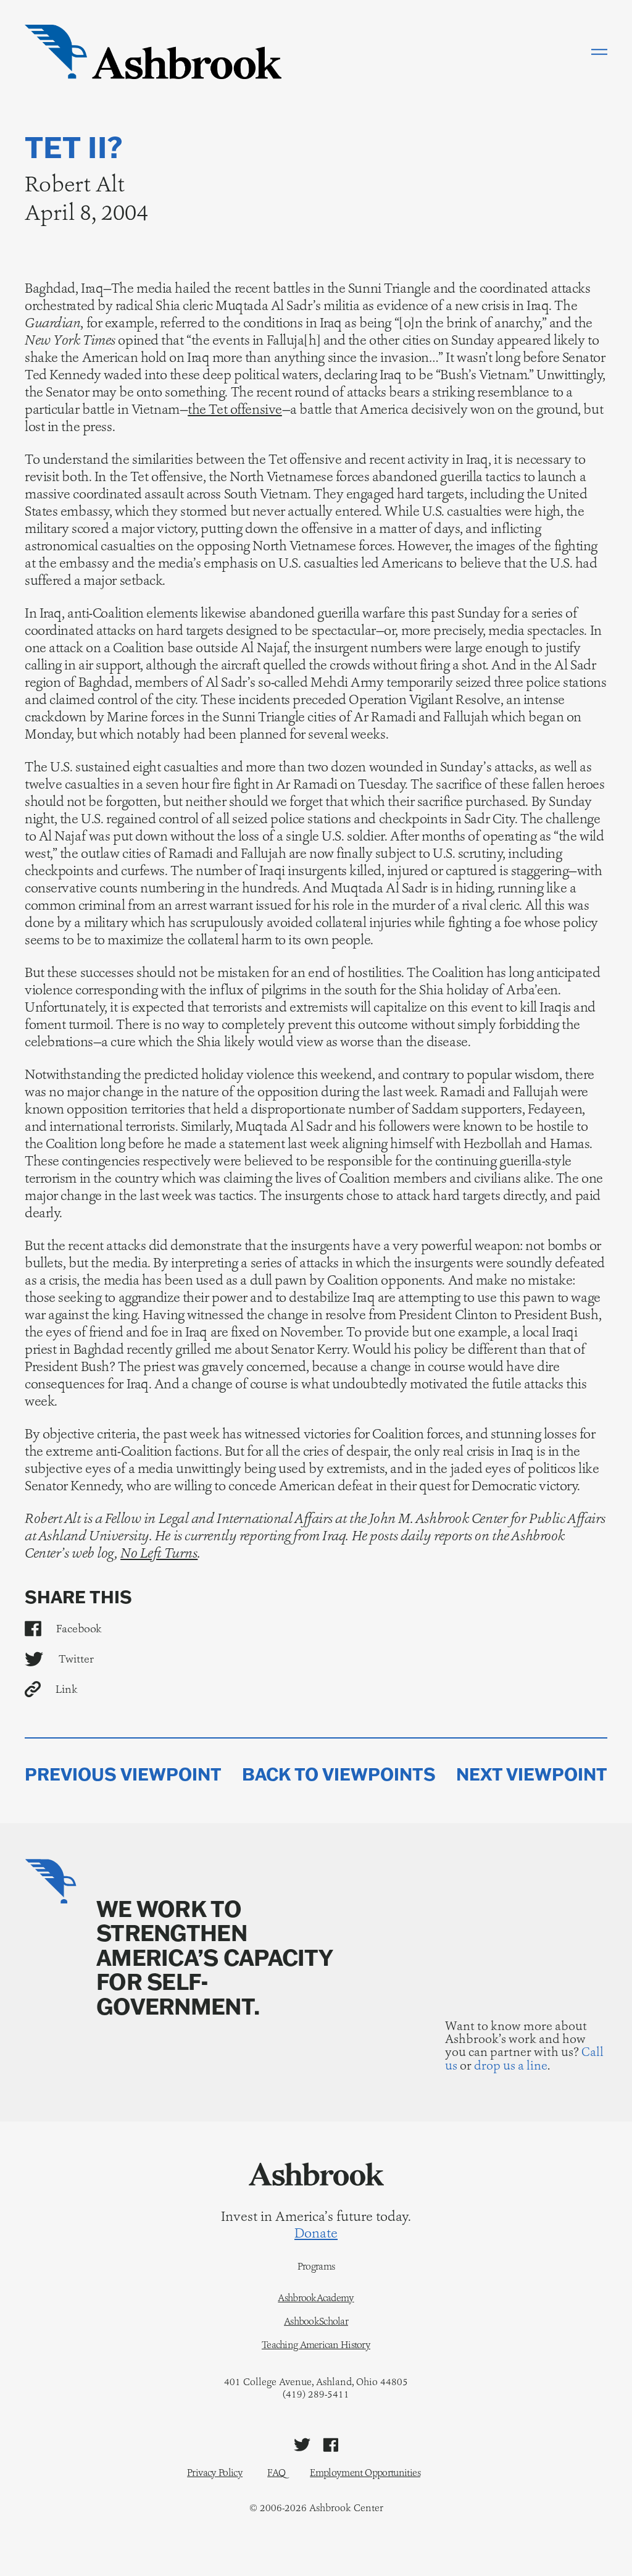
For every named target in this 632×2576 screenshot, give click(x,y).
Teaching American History (316, 2345)
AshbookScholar (316, 2322)
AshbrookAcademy (316, 2298)
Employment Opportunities (365, 2473)
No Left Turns (159, 1553)
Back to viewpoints (339, 1774)
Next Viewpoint (532, 1774)
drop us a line (511, 2065)
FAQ (276, 2473)
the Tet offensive (235, 409)
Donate (316, 2233)
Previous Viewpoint (123, 1774)
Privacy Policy (215, 2473)
